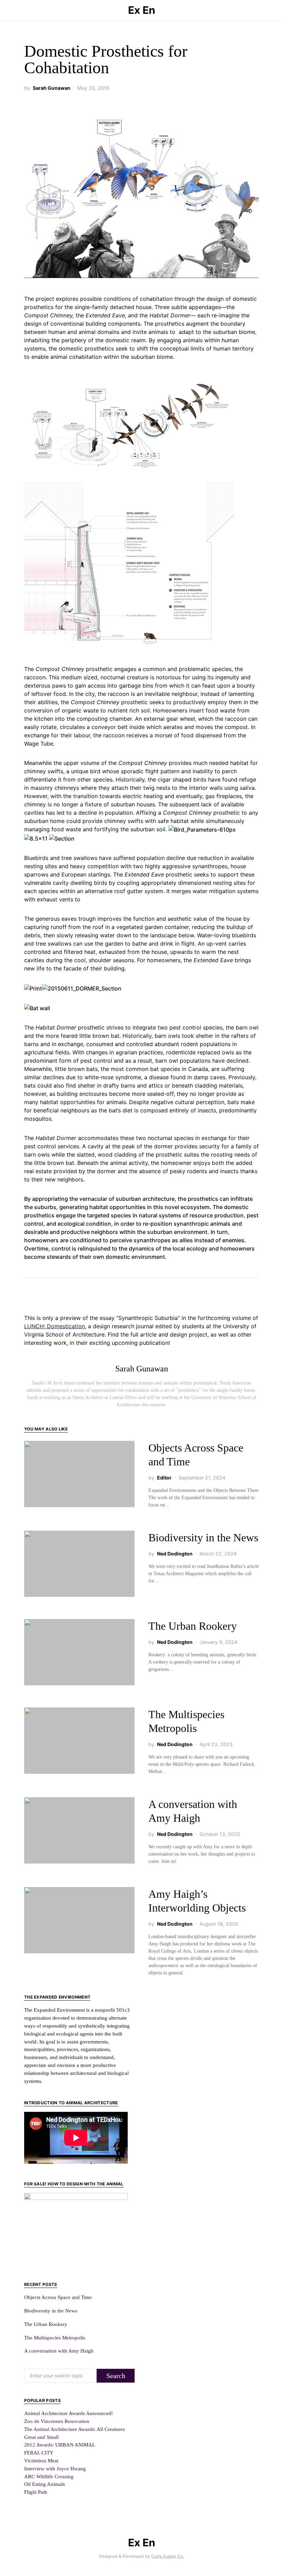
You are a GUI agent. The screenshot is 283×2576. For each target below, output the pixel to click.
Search (116, 2376)
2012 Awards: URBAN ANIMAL (60, 2445)
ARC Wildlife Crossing (49, 2476)
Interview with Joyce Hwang (55, 2468)
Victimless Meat (41, 2460)
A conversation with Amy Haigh (59, 2351)
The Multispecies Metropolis (55, 2338)
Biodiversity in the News (203, 1538)
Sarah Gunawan (52, 88)
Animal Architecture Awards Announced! (69, 2413)
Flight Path (36, 2492)
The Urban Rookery (193, 1626)
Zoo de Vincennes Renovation (57, 2421)
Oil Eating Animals (45, 2484)
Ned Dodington (175, 1554)
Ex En (142, 10)
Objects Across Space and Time (58, 2297)
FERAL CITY (39, 2453)
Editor (164, 1478)
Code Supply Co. (168, 2556)
